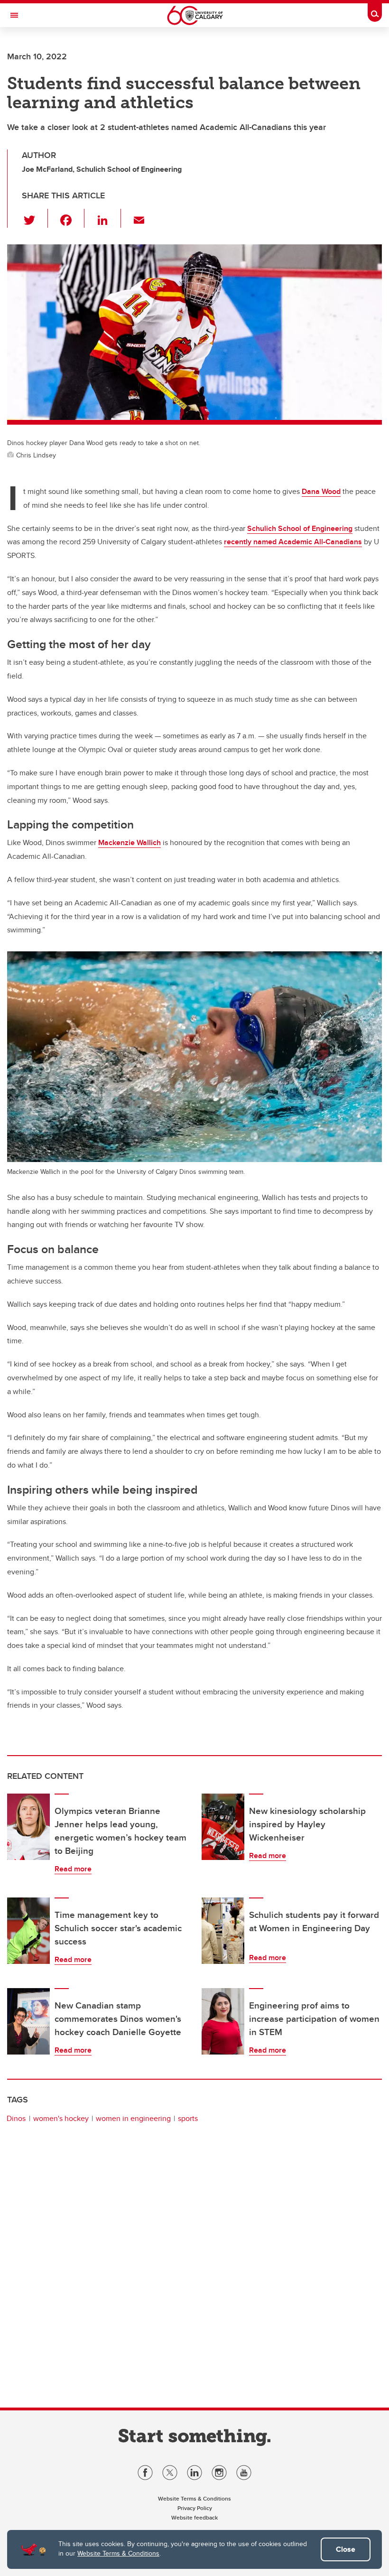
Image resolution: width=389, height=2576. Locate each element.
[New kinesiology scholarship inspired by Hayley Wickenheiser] (223, 1827)
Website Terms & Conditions (118, 2553)
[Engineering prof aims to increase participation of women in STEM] (223, 2021)
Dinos (16, 2118)
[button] (35, 218)
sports (188, 2118)
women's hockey (61, 2118)
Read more (73, 1869)
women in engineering (133, 2118)
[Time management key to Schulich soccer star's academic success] (28, 1931)
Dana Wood (321, 491)
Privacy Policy (195, 2508)
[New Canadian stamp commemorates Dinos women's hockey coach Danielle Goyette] (28, 2021)
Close (346, 2549)
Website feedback (194, 2517)
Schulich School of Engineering (300, 528)
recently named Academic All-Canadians (293, 542)
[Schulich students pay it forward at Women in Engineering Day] (223, 1931)
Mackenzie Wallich (130, 842)
